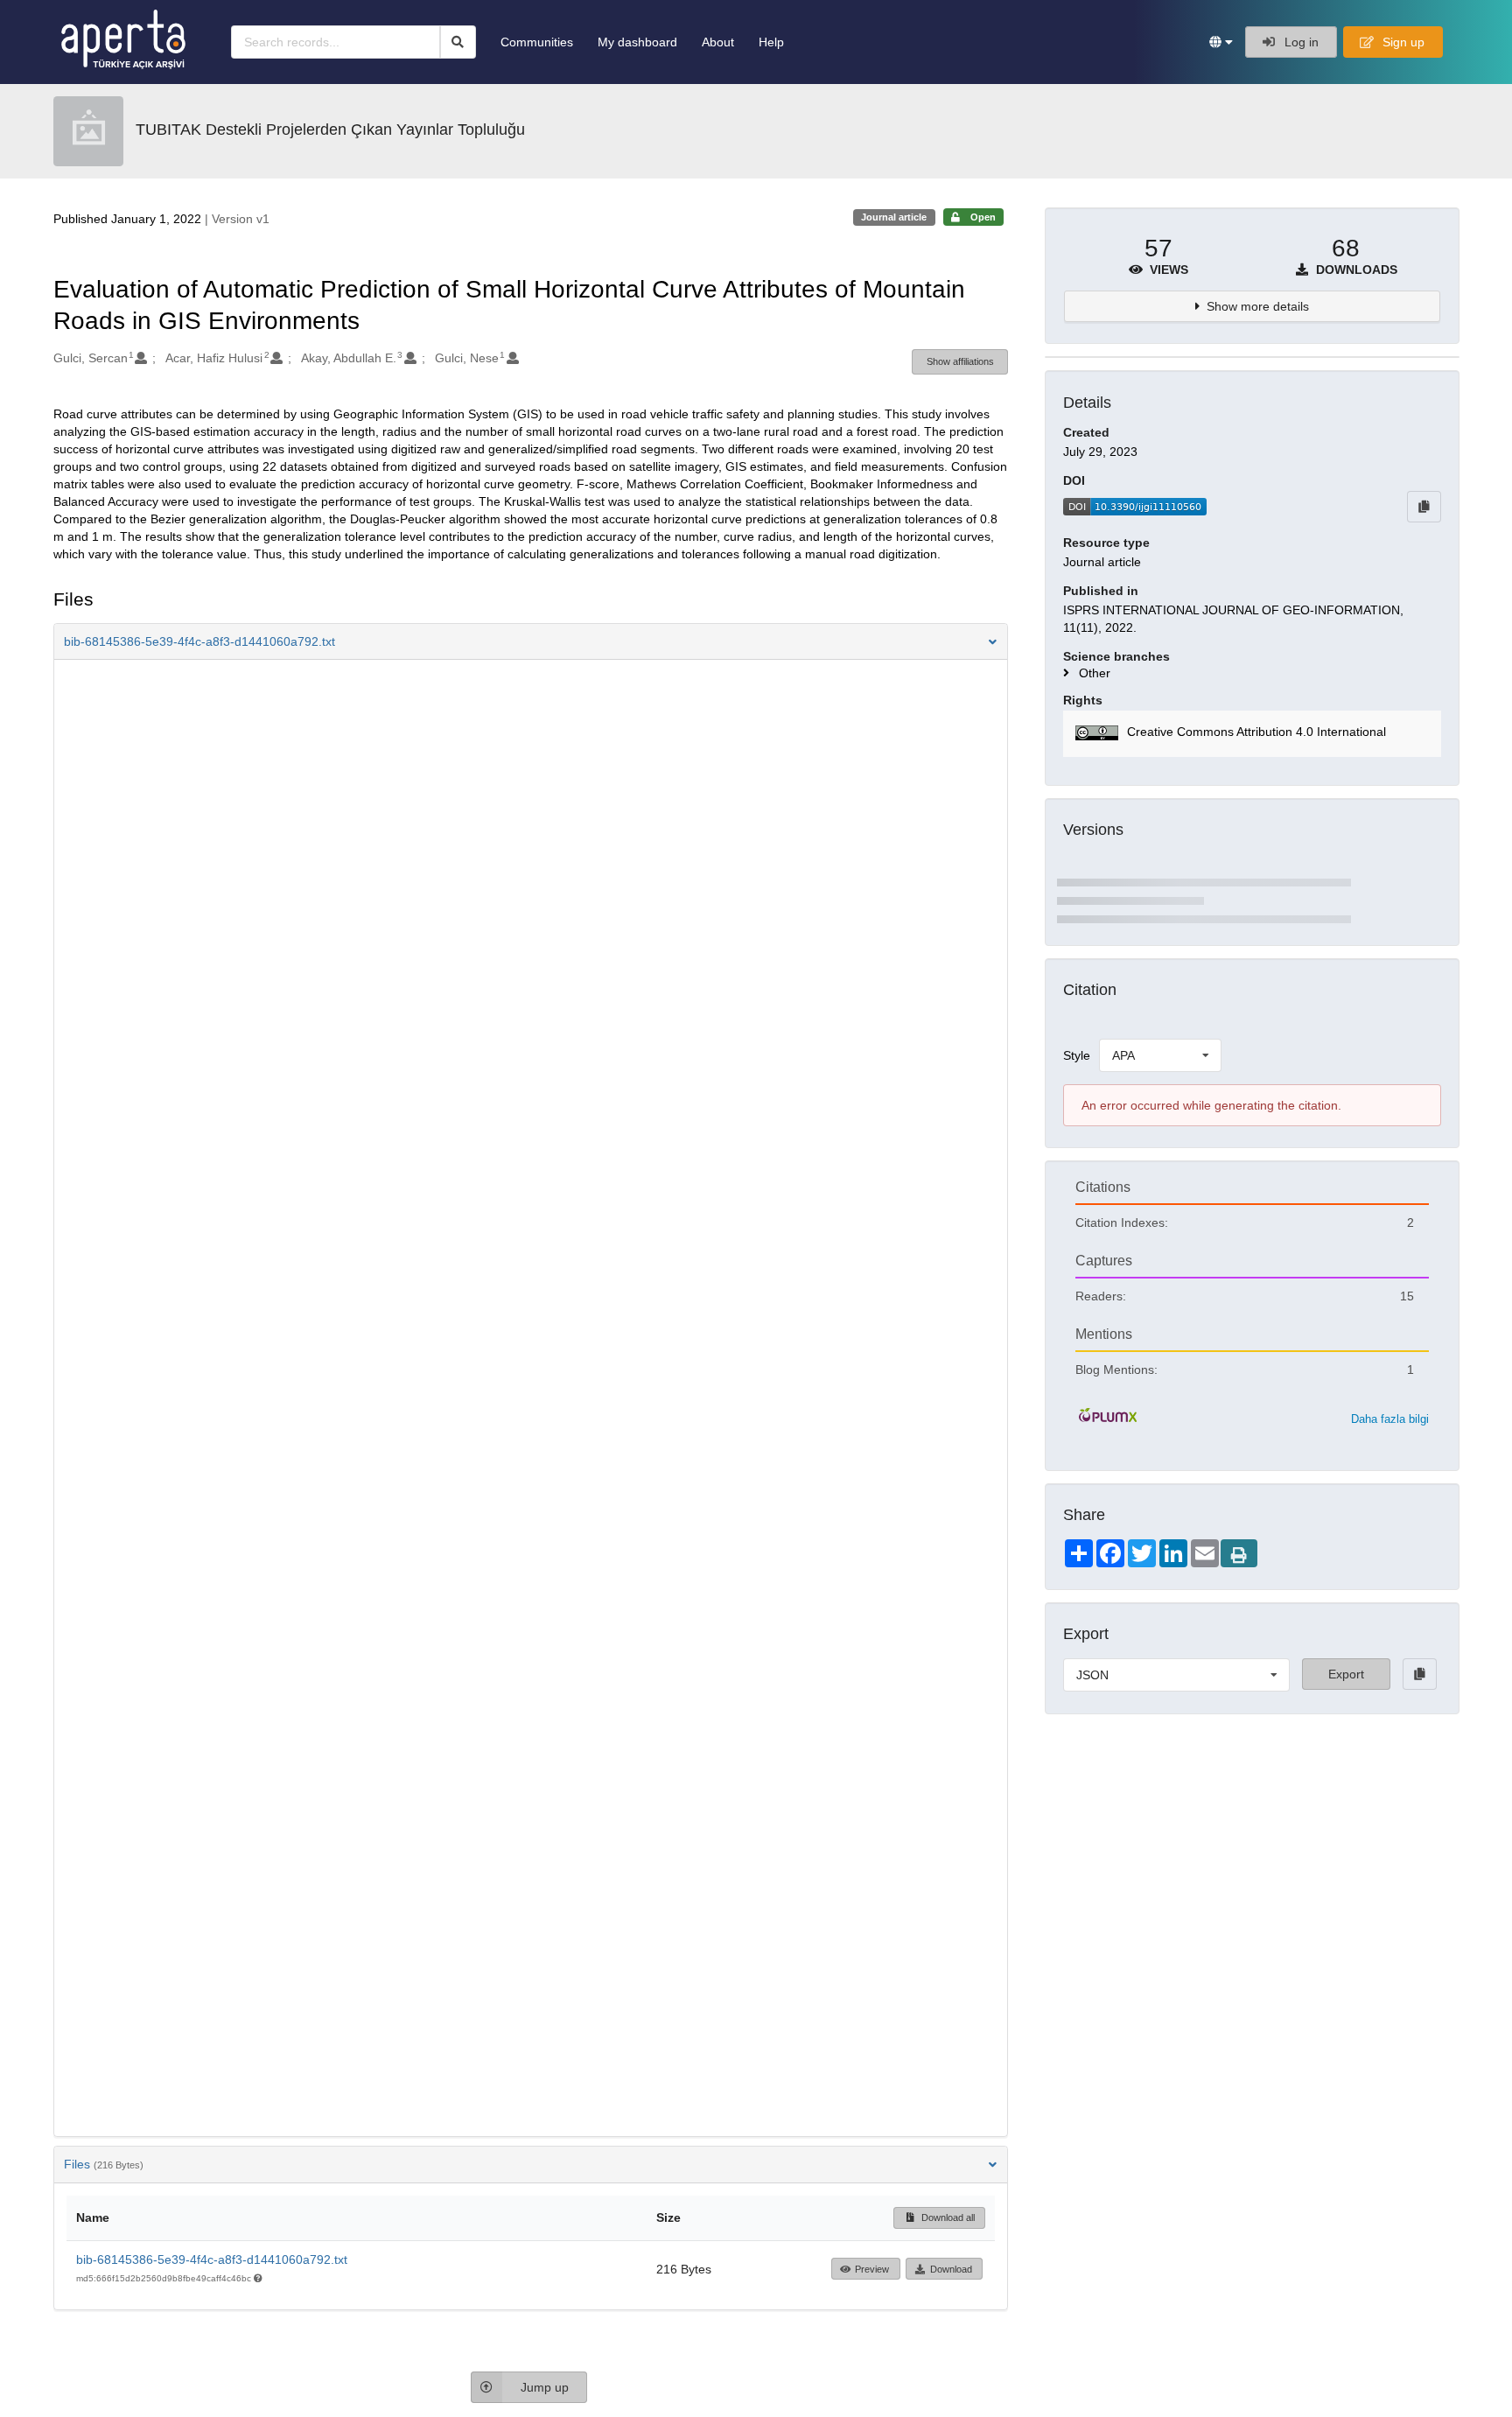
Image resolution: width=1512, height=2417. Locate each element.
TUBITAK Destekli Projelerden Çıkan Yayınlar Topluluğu (330, 130)
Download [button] (951, 2269)
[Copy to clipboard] (1424, 507)
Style (1077, 1055)
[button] (1221, 42)
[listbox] (1160, 1055)
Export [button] (1346, 1674)
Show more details (1258, 306)
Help (771, 42)
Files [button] (104, 2164)
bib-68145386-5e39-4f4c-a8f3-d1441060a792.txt (212, 2259)
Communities (537, 42)
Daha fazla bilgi (1390, 1419)
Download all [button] (947, 2217)
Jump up (545, 2387)
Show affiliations (960, 361)
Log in (1300, 42)
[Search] (458, 42)
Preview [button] (872, 2269)
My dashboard (637, 42)
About (718, 42)
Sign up (1402, 42)
